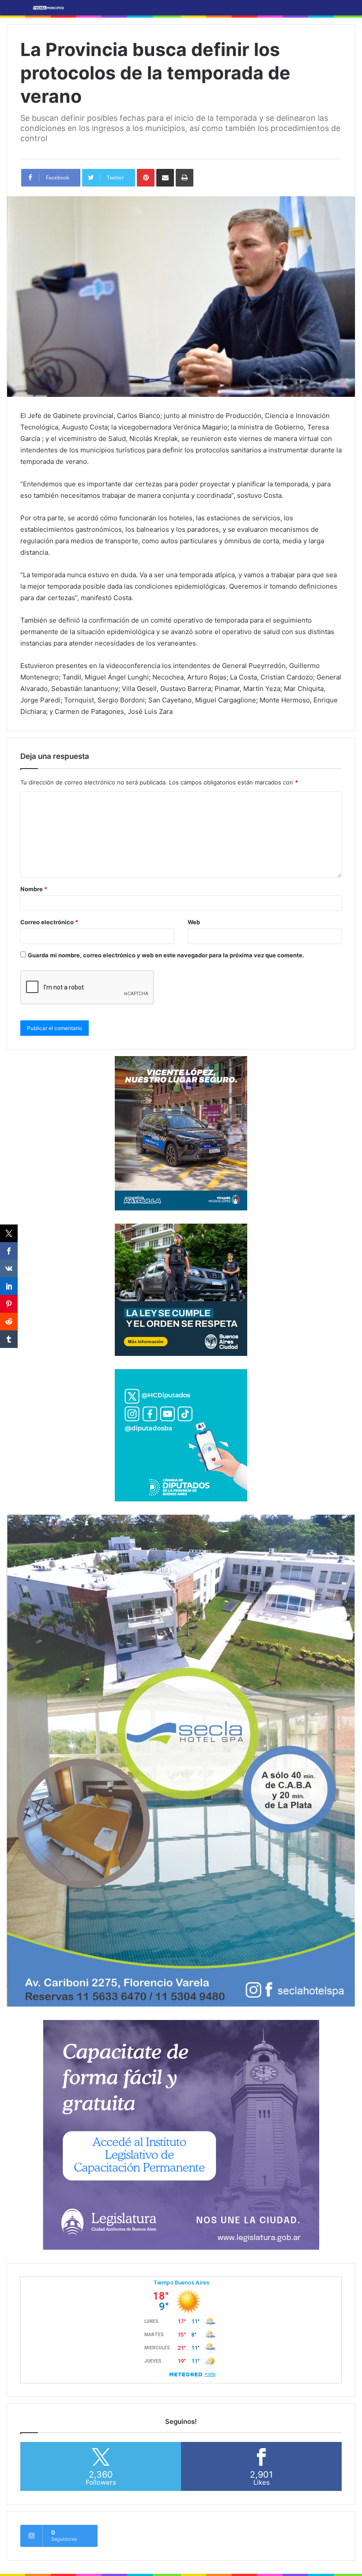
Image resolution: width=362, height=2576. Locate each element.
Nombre (34, 889)
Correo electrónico (49, 922)
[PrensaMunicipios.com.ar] (49, 8)
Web (194, 922)
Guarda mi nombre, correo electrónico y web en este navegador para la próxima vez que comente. (166, 955)
